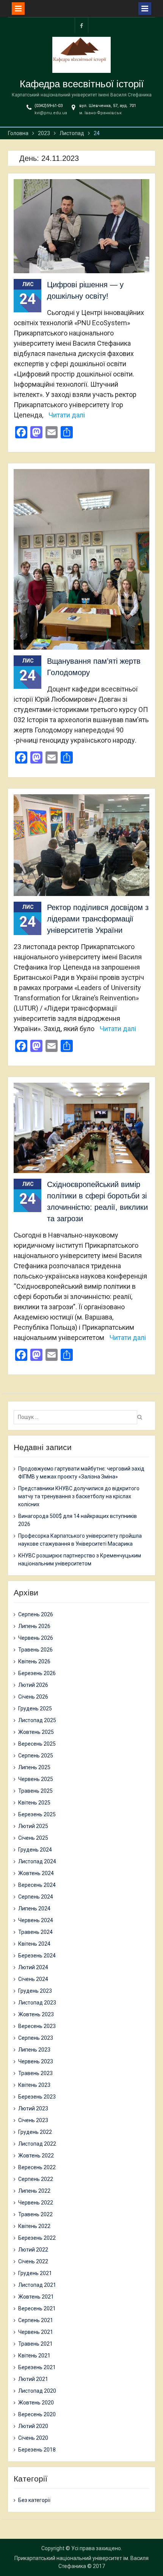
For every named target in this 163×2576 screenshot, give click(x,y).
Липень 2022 (34, 2191)
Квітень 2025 (34, 1803)
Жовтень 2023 (36, 2014)
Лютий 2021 (33, 2379)
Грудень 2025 (35, 1708)
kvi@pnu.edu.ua (51, 113)
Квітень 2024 (34, 1944)
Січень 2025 (33, 1838)
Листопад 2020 (37, 2391)
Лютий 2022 (33, 2250)
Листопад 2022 (37, 2144)
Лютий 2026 (33, 1685)
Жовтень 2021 (36, 2297)
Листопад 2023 (37, 2003)
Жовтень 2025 (36, 1732)
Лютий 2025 (33, 1826)
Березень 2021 (37, 2367)
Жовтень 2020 (36, 2403)
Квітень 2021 (34, 2356)
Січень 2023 (33, 2120)
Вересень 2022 (37, 2167)
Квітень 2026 (34, 1661)
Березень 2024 (37, 1956)
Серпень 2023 (36, 2038)
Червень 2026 (36, 1638)
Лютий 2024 (33, 1967)
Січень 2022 (33, 2261)
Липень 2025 (34, 1767)
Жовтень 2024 (36, 1873)
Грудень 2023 (35, 1991)
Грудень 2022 (35, 2132)
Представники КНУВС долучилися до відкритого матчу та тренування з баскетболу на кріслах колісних (79, 1496)
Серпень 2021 (36, 2320)
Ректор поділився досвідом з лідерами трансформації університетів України (98, 919)
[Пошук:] (77, 1417)
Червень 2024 (36, 1920)
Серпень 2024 (36, 1897)
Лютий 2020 (33, 2426)
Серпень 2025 (36, 1756)
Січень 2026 (33, 1697)
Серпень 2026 (36, 1614)
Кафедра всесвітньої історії (82, 84)
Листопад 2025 (37, 1720)
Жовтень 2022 (36, 2156)
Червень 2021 (36, 2332)
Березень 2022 (37, 2238)
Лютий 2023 (33, 2108)
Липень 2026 (34, 1626)
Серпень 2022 (36, 2179)
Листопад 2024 (37, 1861)
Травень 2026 (35, 1650)
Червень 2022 (36, 2203)
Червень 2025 (36, 1779)
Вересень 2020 (37, 2414)
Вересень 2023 (37, 2026)
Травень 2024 (35, 1932)
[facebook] (81, 25)
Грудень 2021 (35, 2273)
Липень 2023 (34, 2050)
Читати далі (67, 415)
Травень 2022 (35, 2214)
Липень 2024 (34, 1908)
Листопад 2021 (37, 2285)
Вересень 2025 (37, 1744)
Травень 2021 (35, 2344)
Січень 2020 (33, 2438)
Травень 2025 (35, 1791)
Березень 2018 (37, 2450)
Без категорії (34, 2500)
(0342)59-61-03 (49, 106)
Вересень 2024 (37, 1885)
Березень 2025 (37, 1814)
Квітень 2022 (34, 2226)
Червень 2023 (36, 2061)
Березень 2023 (37, 2097)
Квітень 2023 (34, 2085)
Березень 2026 (37, 1673)
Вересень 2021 (37, 2308)
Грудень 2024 (35, 1850)
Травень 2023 (35, 2073)
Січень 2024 (33, 1979)
